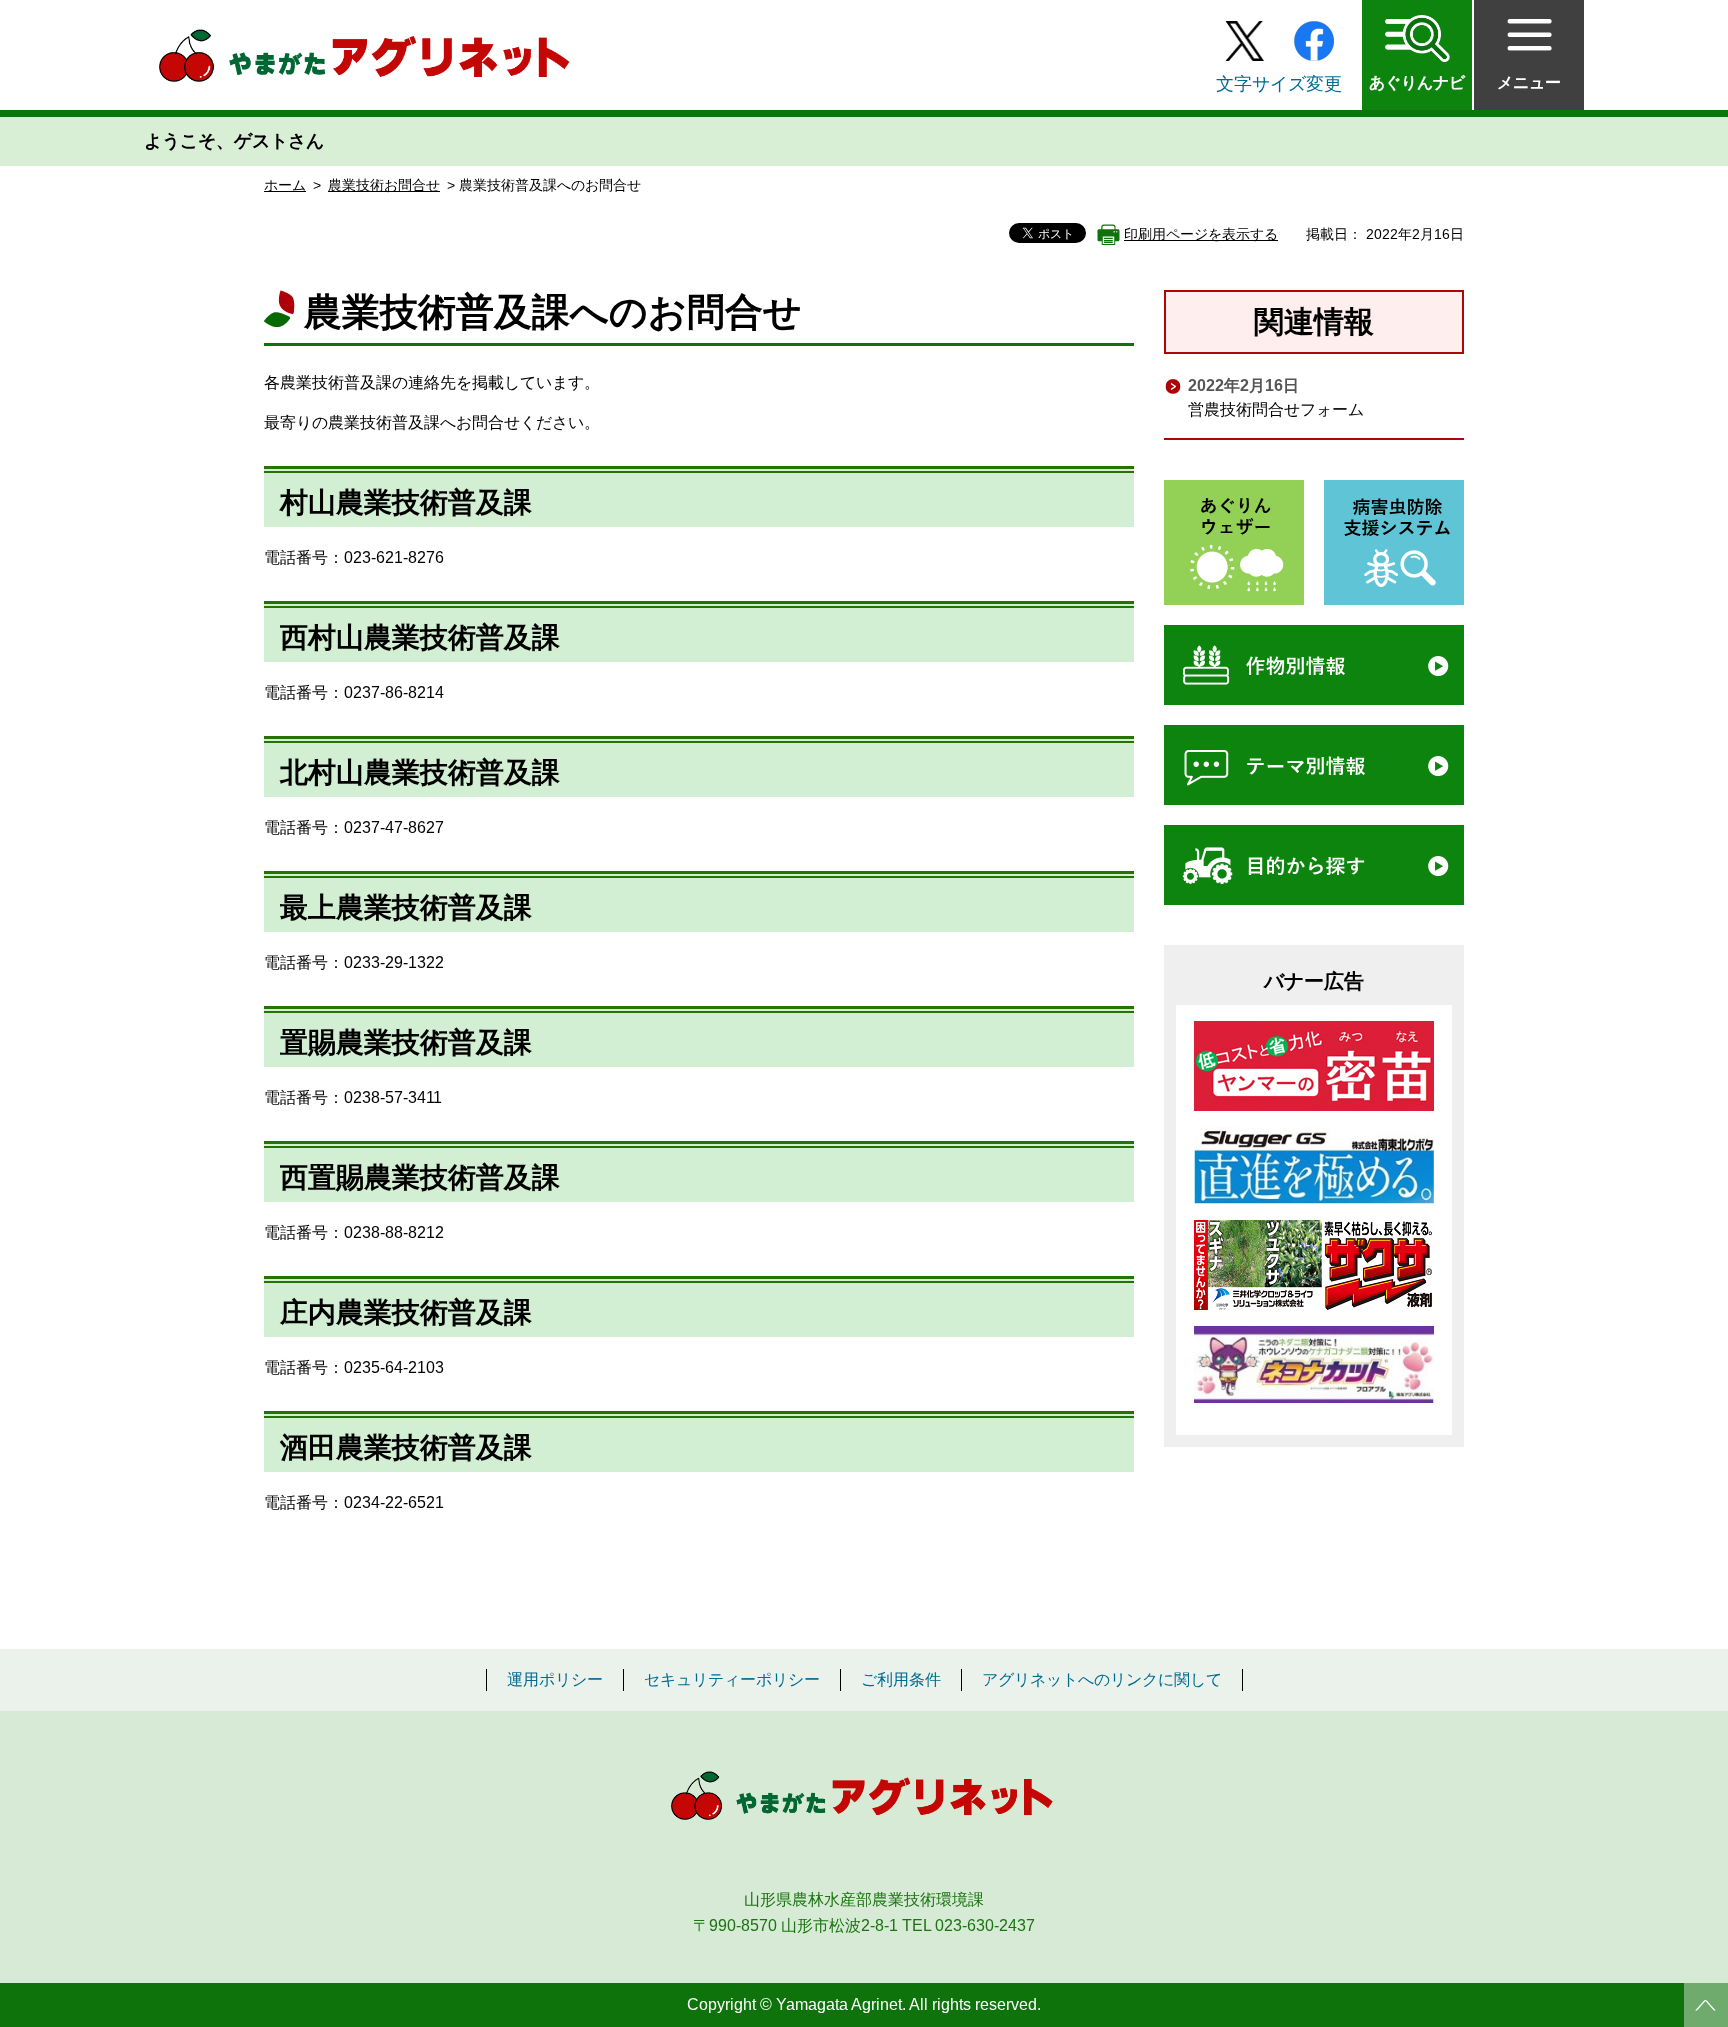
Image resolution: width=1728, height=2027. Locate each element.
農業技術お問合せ (384, 185)
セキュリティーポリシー (732, 1680)
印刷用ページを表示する (1201, 234)
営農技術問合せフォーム (1276, 409)
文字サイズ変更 (1279, 84)
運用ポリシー (555, 1680)
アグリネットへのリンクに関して (1102, 1680)
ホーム (285, 185)
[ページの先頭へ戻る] (1706, 2005)
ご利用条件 (901, 1680)
